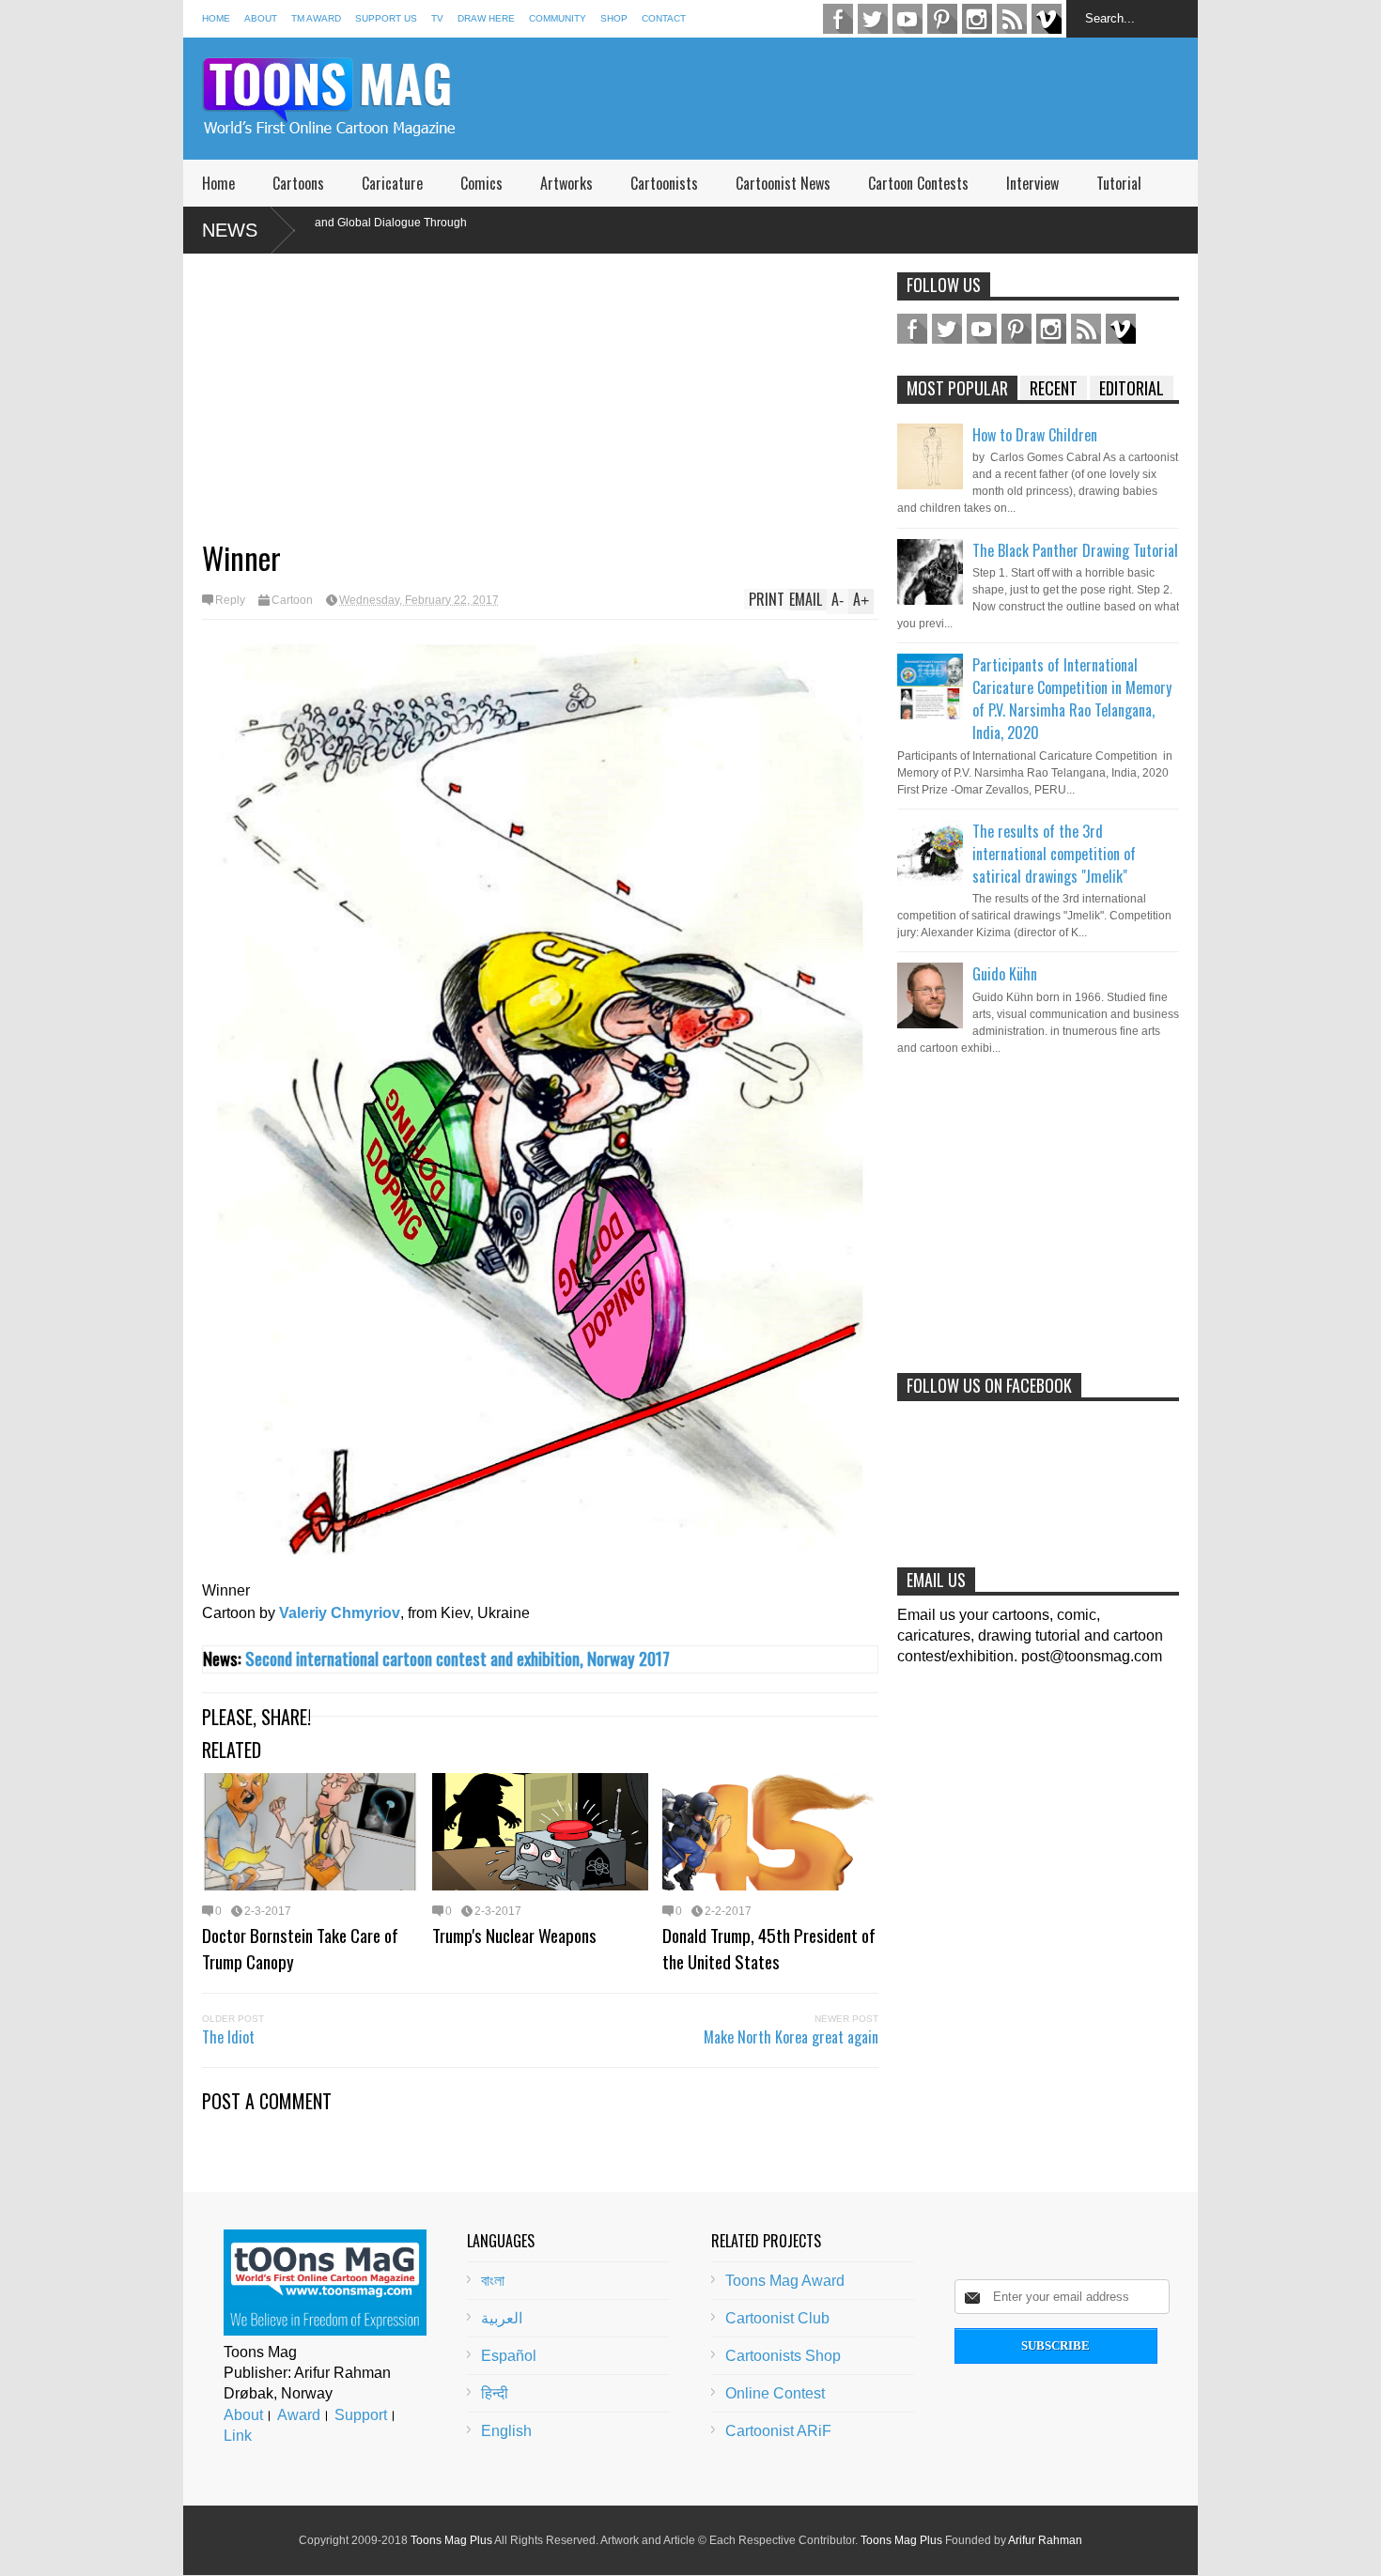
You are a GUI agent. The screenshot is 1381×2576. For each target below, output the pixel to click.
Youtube (908, 19)
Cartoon (292, 600)
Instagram (977, 19)
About (261, 18)
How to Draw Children (1035, 435)
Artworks (566, 183)
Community (558, 18)
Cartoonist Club (777, 2318)
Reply (230, 600)
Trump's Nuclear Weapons (514, 1935)
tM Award (316, 18)
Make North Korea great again (791, 2037)
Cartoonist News (783, 183)
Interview (1032, 183)
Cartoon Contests (918, 183)
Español (509, 2356)
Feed (1012, 19)
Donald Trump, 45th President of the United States (769, 1948)
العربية (502, 2318)
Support (361, 2415)
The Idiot (228, 2037)
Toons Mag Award (785, 2281)
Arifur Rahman (1045, 2540)
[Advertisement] (856, 99)
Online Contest (775, 2393)
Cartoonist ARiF (778, 2431)
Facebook (838, 19)
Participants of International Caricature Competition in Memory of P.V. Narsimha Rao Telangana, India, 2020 (1072, 699)
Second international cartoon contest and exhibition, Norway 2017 (458, 1658)
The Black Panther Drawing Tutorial (1075, 550)
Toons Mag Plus (451, 2540)
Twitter (873, 19)
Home (216, 18)
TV (437, 18)
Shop (614, 18)
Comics (481, 183)
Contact (664, 18)
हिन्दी (495, 2393)
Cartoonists (664, 183)
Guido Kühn (1005, 974)
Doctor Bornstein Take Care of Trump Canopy (300, 1948)
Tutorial (1119, 183)
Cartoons (298, 183)
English (506, 2431)
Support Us (386, 18)
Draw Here (486, 18)
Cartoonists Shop (783, 2356)
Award (299, 2415)
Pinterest (942, 19)
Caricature (392, 183)
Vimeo (1047, 19)
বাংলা (493, 2281)
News (230, 230)
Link (238, 2436)
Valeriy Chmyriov (340, 1613)
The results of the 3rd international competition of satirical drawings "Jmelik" (1054, 854)
